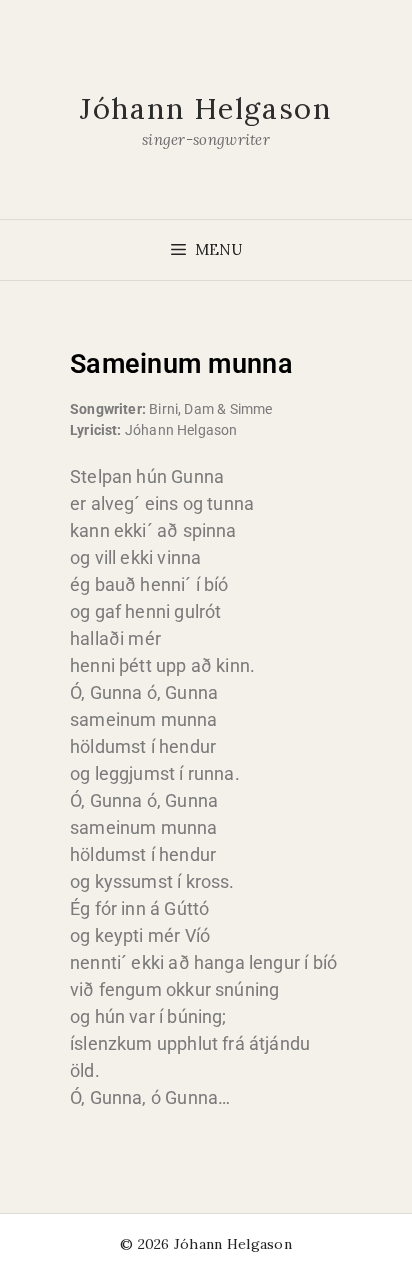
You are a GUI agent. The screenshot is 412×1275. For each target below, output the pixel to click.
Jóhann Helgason (206, 108)
